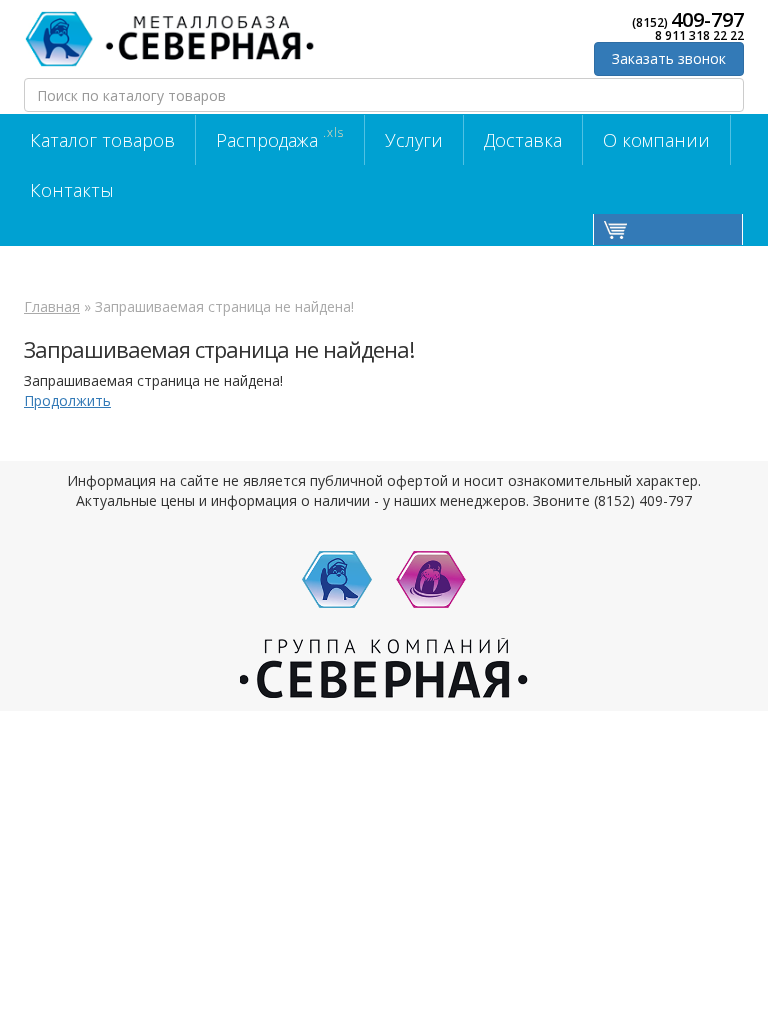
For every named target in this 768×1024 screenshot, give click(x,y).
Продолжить (67, 400)
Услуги (414, 140)
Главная (52, 306)
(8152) (688, 20)
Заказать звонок (669, 58)
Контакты (72, 190)
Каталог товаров (102, 140)
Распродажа (280, 138)
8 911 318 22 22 (699, 36)
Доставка (523, 140)
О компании (656, 140)
